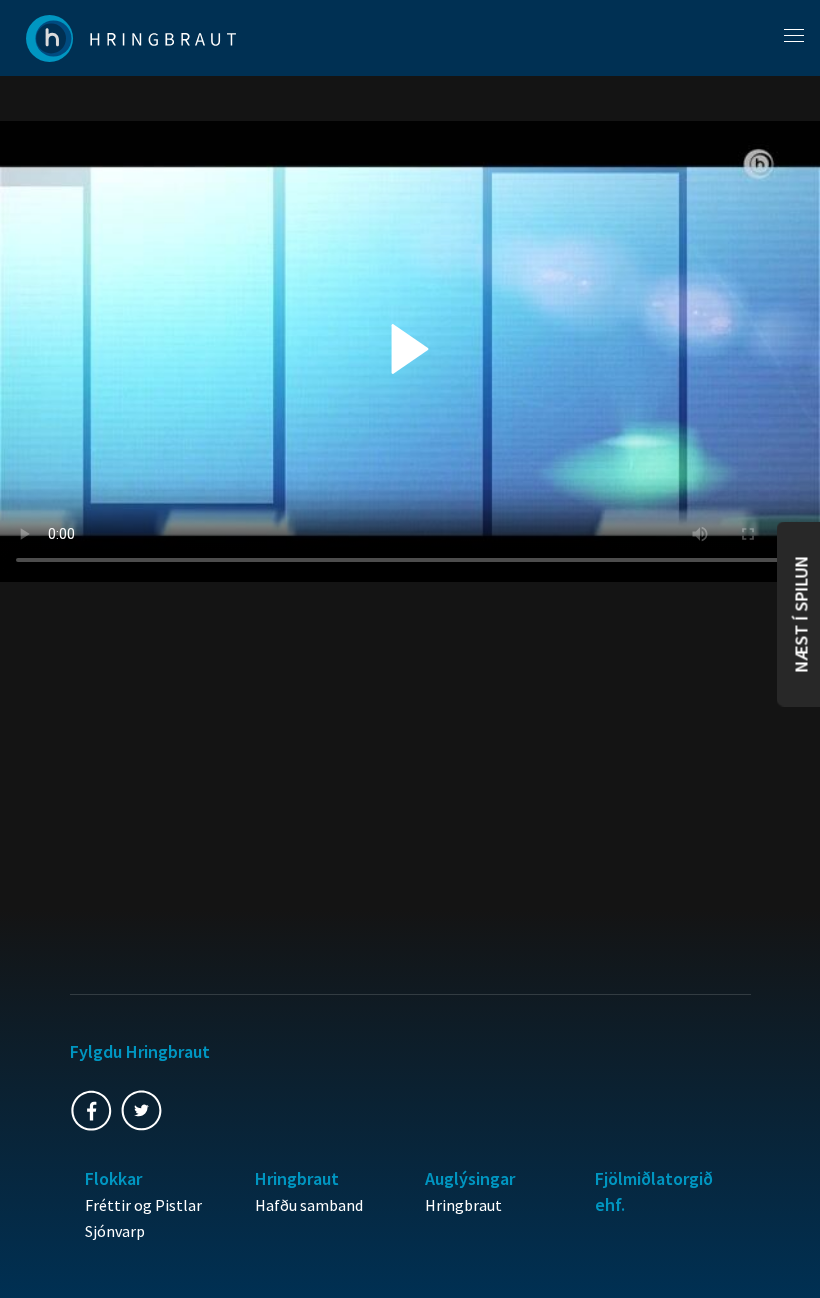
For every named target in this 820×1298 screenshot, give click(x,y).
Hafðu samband (309, 1205)
